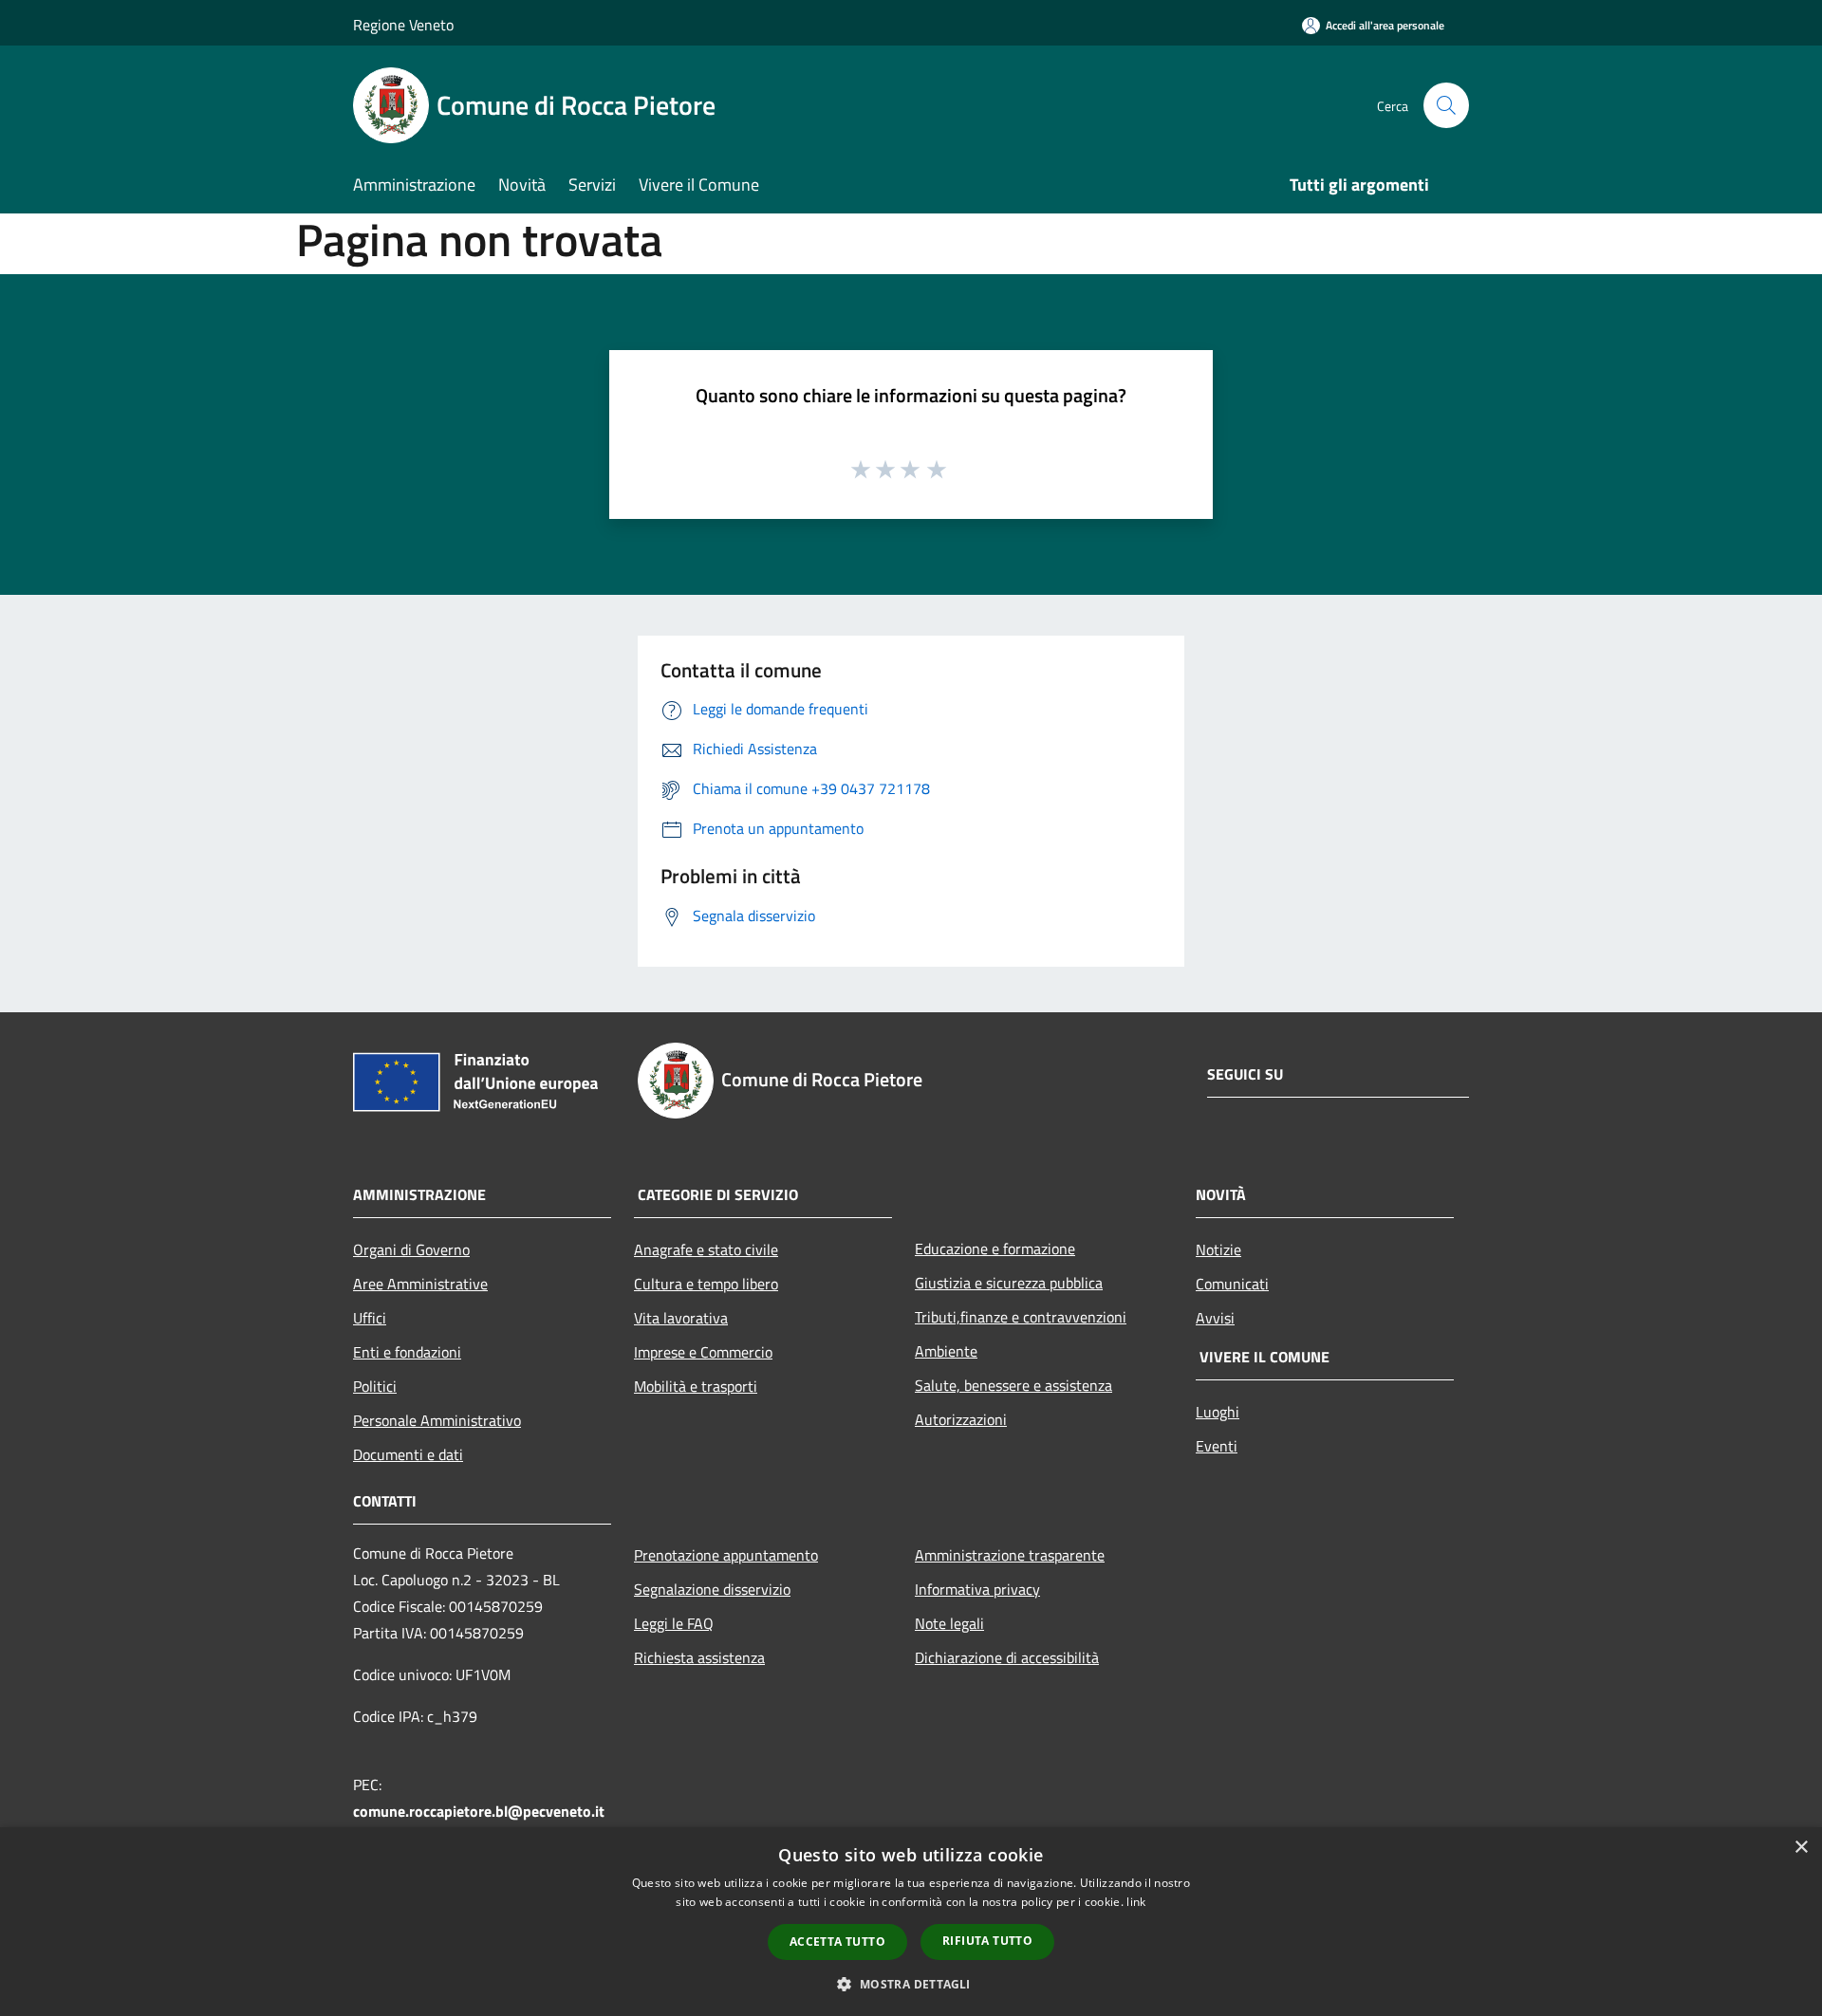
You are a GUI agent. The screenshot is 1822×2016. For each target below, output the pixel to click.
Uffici (370, 1318)
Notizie (1218, 1249)
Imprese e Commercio (703, 1352)
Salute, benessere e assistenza (1013, 1385)
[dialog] (911, 1922)
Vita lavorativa (681, 1318)
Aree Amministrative (420, 1284)
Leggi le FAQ (674, 1623)
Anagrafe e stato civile (706, 1249)
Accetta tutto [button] (837, 1942)
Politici (375, 1386)
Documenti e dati (408, 1454)
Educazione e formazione (995, 1248)
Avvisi (1215, 1318)
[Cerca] (1446, 105)
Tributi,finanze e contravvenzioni (1021, 1317)
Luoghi (1218, 1412)
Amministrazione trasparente (1010, 1555)
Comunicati (1232, 1284)
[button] (911, 1984)
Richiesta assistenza (699, 1657)
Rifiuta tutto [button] (987, 1941)
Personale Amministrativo (437, 1420)
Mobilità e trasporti (696, 1386)
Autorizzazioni (961, 1419)
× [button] (1801, 1848)
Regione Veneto (403, 25)
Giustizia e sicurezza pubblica (1009, 1283)
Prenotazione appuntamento (726, 1555)
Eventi (1217, 1446)
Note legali (949, 1623)
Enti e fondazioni (407, 1352)
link (1136, 1902)
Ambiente (946, 1351)
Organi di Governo (411, 1249)
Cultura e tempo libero (706, 1284)
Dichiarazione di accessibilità (1007, 1657)
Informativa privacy (977, 1589)
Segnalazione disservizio (712, 1589)
